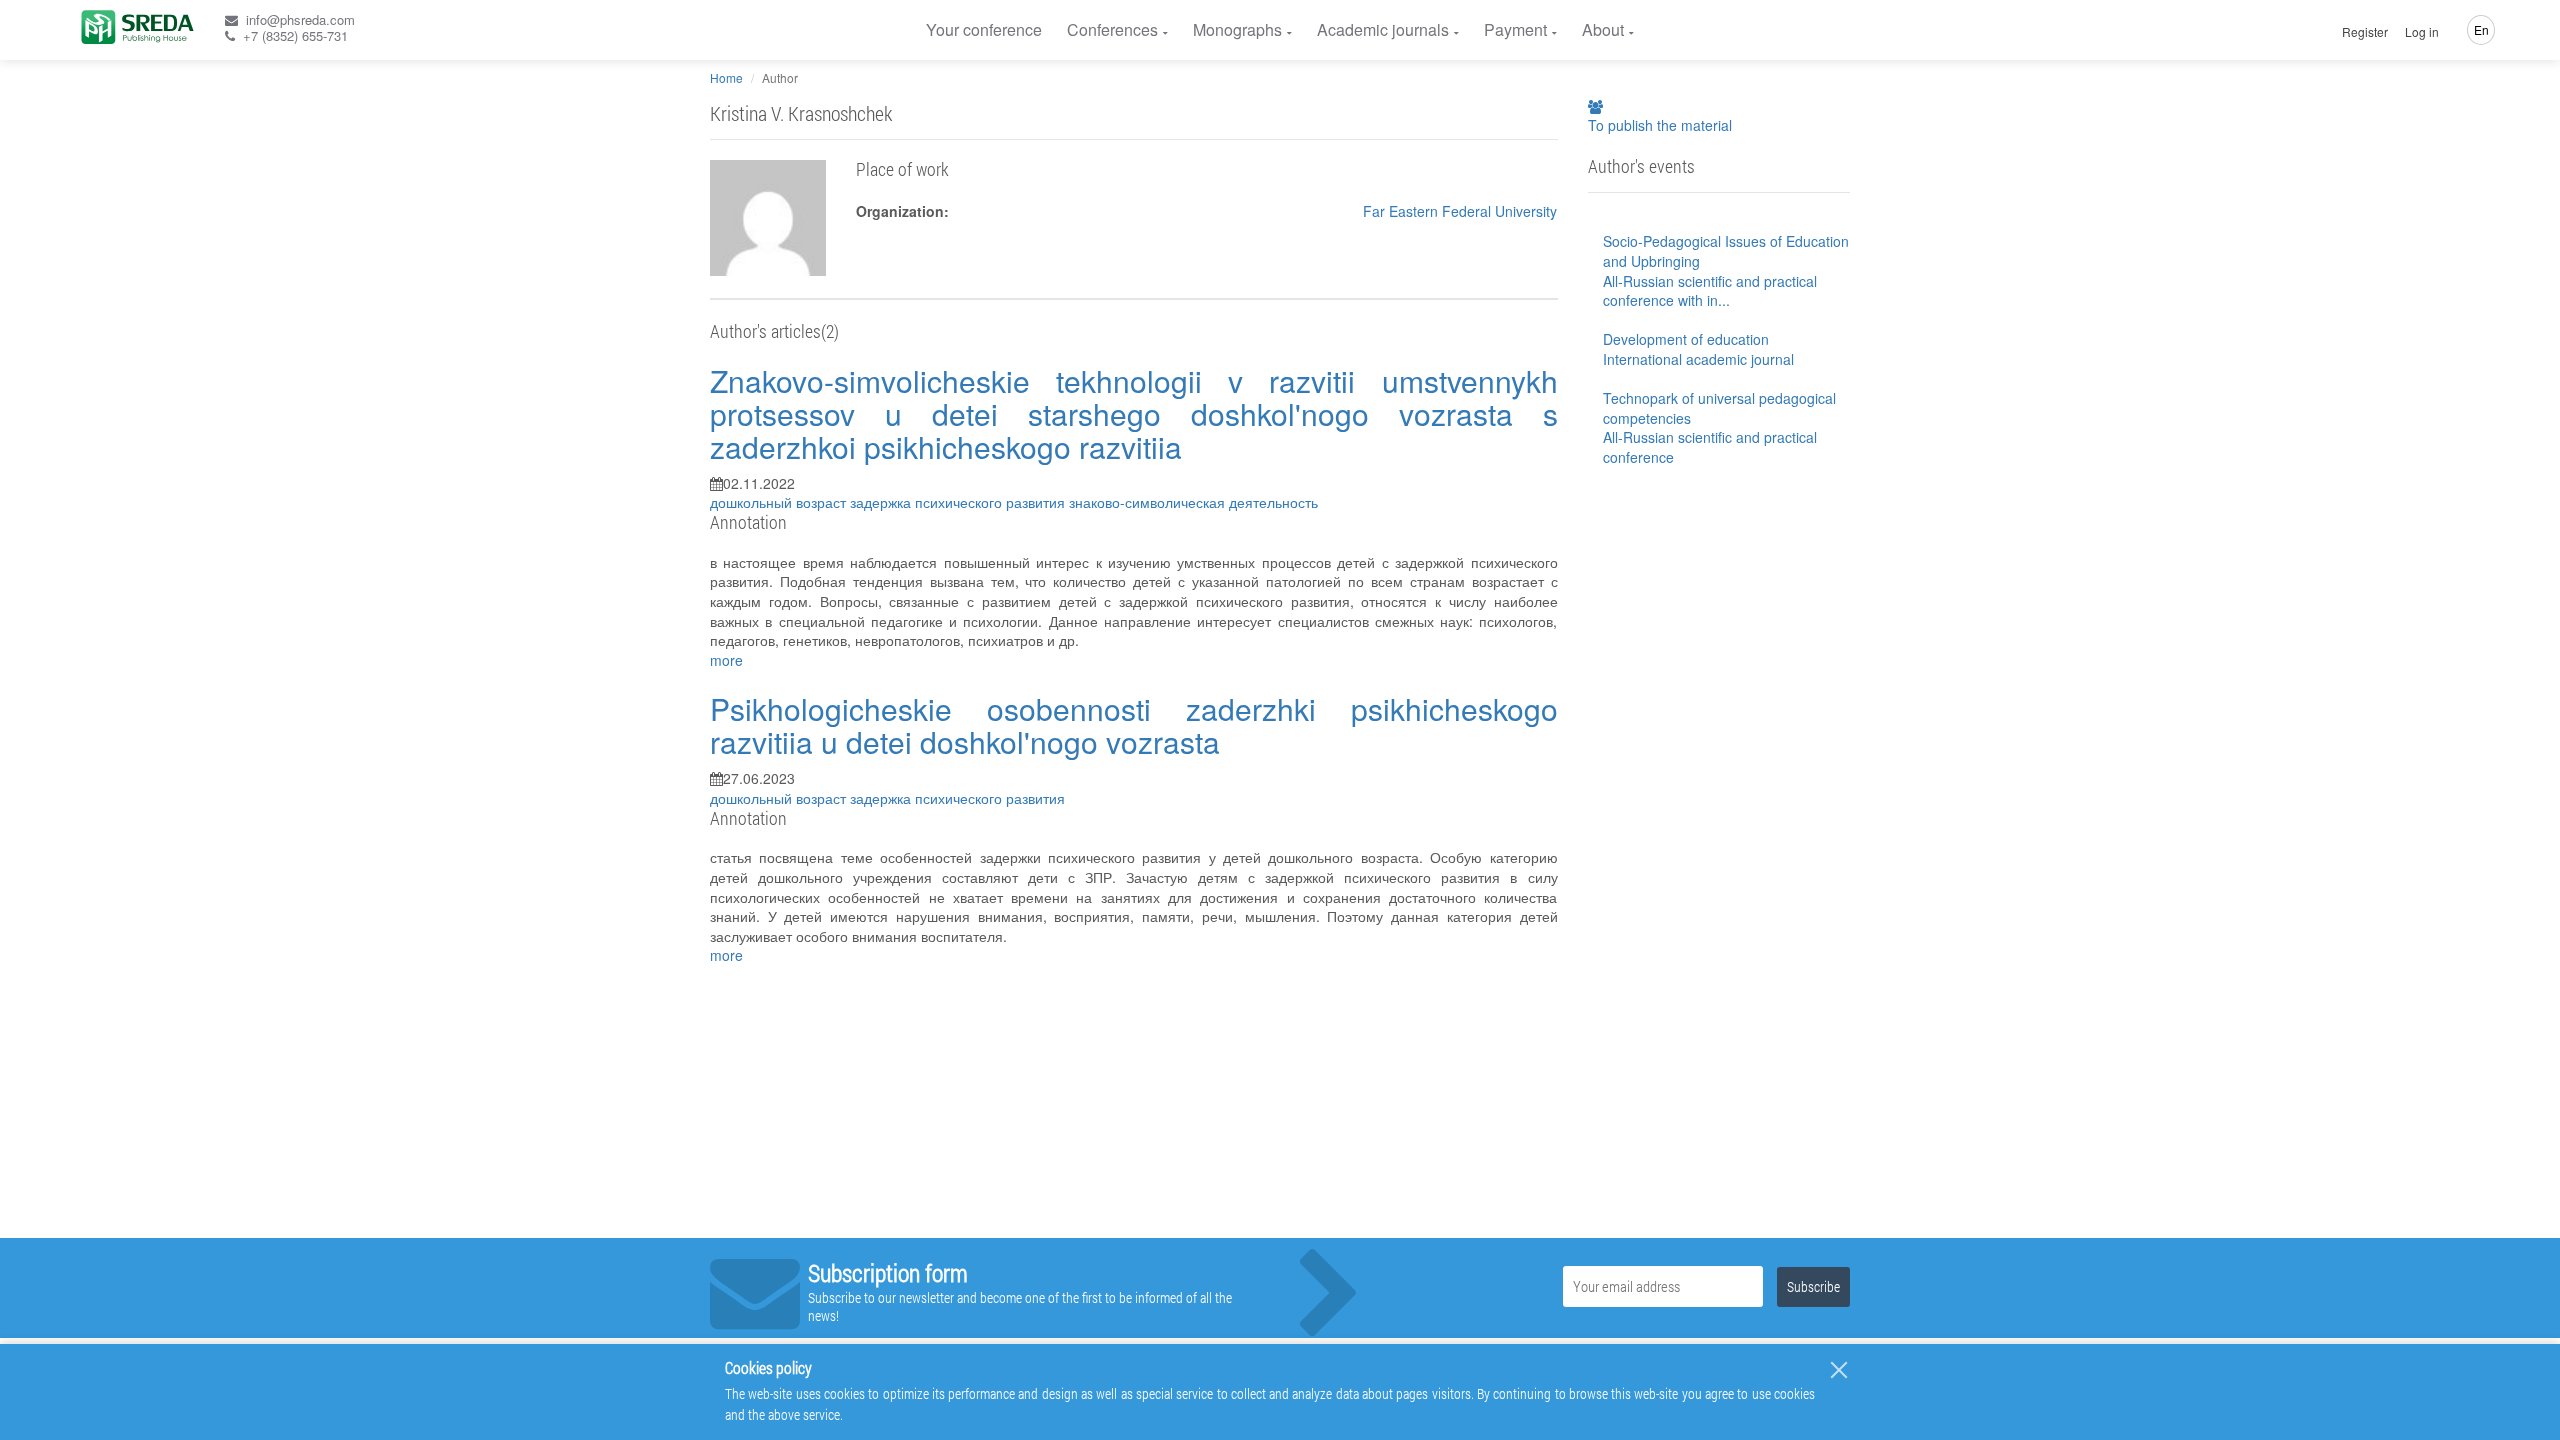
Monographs (1237, 29)
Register (2365, 32)
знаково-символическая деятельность (1193, 502)
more (726, 660)
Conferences (1112, 29)
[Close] (1839, 1370)
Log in (2422, 32)
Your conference (984, 29)
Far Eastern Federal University (1460, 211)
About (1603, 29)
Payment (1515, 29)
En (2481, 29)
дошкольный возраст (780, 502)
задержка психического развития (959, 502)
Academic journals (1383, 29)
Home (726, 77)
